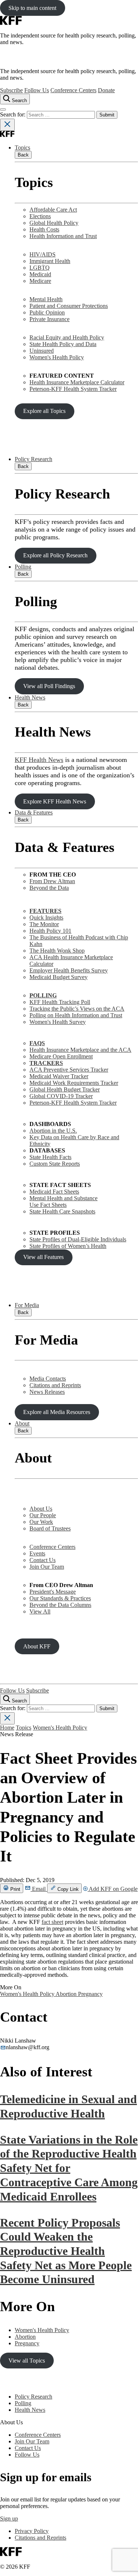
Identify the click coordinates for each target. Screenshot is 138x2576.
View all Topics (27, 2361)
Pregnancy (90, 1994)
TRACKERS (46, 1063)
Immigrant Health (50, 261)
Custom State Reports (55, 1164)
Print (15, 1889)
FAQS (37, 1043)
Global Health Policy (54, 223)
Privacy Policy (32, 2531)
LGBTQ (40, 268)
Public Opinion (47, 312)
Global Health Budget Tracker (65, 1089)
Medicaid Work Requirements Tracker (74, 1083)
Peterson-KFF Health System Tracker (73, 389)
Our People (43, 1515)
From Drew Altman (52, 881)
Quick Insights (46, 918)
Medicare (40, 281)
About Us (41, 1509)
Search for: (13, 114)
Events (37, 1553)
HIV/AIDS (43, 254)
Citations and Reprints (55, 1385)
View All (40, 1611)
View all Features (43, 1257)
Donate (106, 90)
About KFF (37, 1646)
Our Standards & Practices (60, 1598)
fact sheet (52, 1922)
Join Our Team (47, 1567)
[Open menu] (3, 109)
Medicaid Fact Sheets (54, 1192)
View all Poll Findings (49, 686)
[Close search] (7, 125)
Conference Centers (73, 90)
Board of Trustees (50, 1528)
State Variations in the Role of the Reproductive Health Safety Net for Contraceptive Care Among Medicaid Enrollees (69, 2168)
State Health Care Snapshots (62, 1211)
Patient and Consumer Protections (69, 306)
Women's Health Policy (57, 357)
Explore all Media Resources (57, 1412)
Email (39, 1889)
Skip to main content (32, 8)
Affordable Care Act (53, 210)
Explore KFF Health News (55, 801)
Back (23, 155)
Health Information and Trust (63, 236)
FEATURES (45, 911)
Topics (22, 147)
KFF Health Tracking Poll (60, 1002)
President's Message (53, 1592)
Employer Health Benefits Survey (69, 970)
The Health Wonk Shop (57, 951)
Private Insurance (49, 319)
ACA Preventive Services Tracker (69, 1070)
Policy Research (33, 459)
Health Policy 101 (50, 931)
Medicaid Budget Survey (59, 977)
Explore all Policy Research (55, 555)
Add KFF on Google (113, 1889)
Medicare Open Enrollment (61, 1056)
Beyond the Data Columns (60, 1605)
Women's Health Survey (58, 1022)
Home (7, 1728)
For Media (27, 1305)
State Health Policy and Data (63, 344)
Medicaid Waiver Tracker (59, 1076)
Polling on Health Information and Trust (76, 1015)
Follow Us (37, 90)
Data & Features (34, 812)
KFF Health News (39, 760)
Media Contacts (48, 1379)
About (22, 1423)
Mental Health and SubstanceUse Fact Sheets (63, 1201)
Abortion (67, 1994)
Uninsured (42, 351)
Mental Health (46, 299)
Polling (23, 567)
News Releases (47, 1392)
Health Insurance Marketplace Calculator (77, 382)
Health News (30, 697)
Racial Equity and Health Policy (67, 337)
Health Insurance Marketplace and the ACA (80, 1050)
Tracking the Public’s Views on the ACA (77, 1009)
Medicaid (40, 274)
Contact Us (43, 1560)
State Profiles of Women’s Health (68, 1246)
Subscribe (11, 90)
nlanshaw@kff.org (28, 2047)
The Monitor (44, 924)
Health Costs (44, 229)
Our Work (41, 1522)
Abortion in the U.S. (53, 1131)
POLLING (43, 995)
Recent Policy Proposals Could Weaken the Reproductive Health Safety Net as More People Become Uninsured (66, 2251)
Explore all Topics (44, 411)
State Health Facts (50, 1157)
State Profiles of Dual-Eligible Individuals (78, 1239)
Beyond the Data (49, 888)
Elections (40, 216)
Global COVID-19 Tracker (61, 1096)
